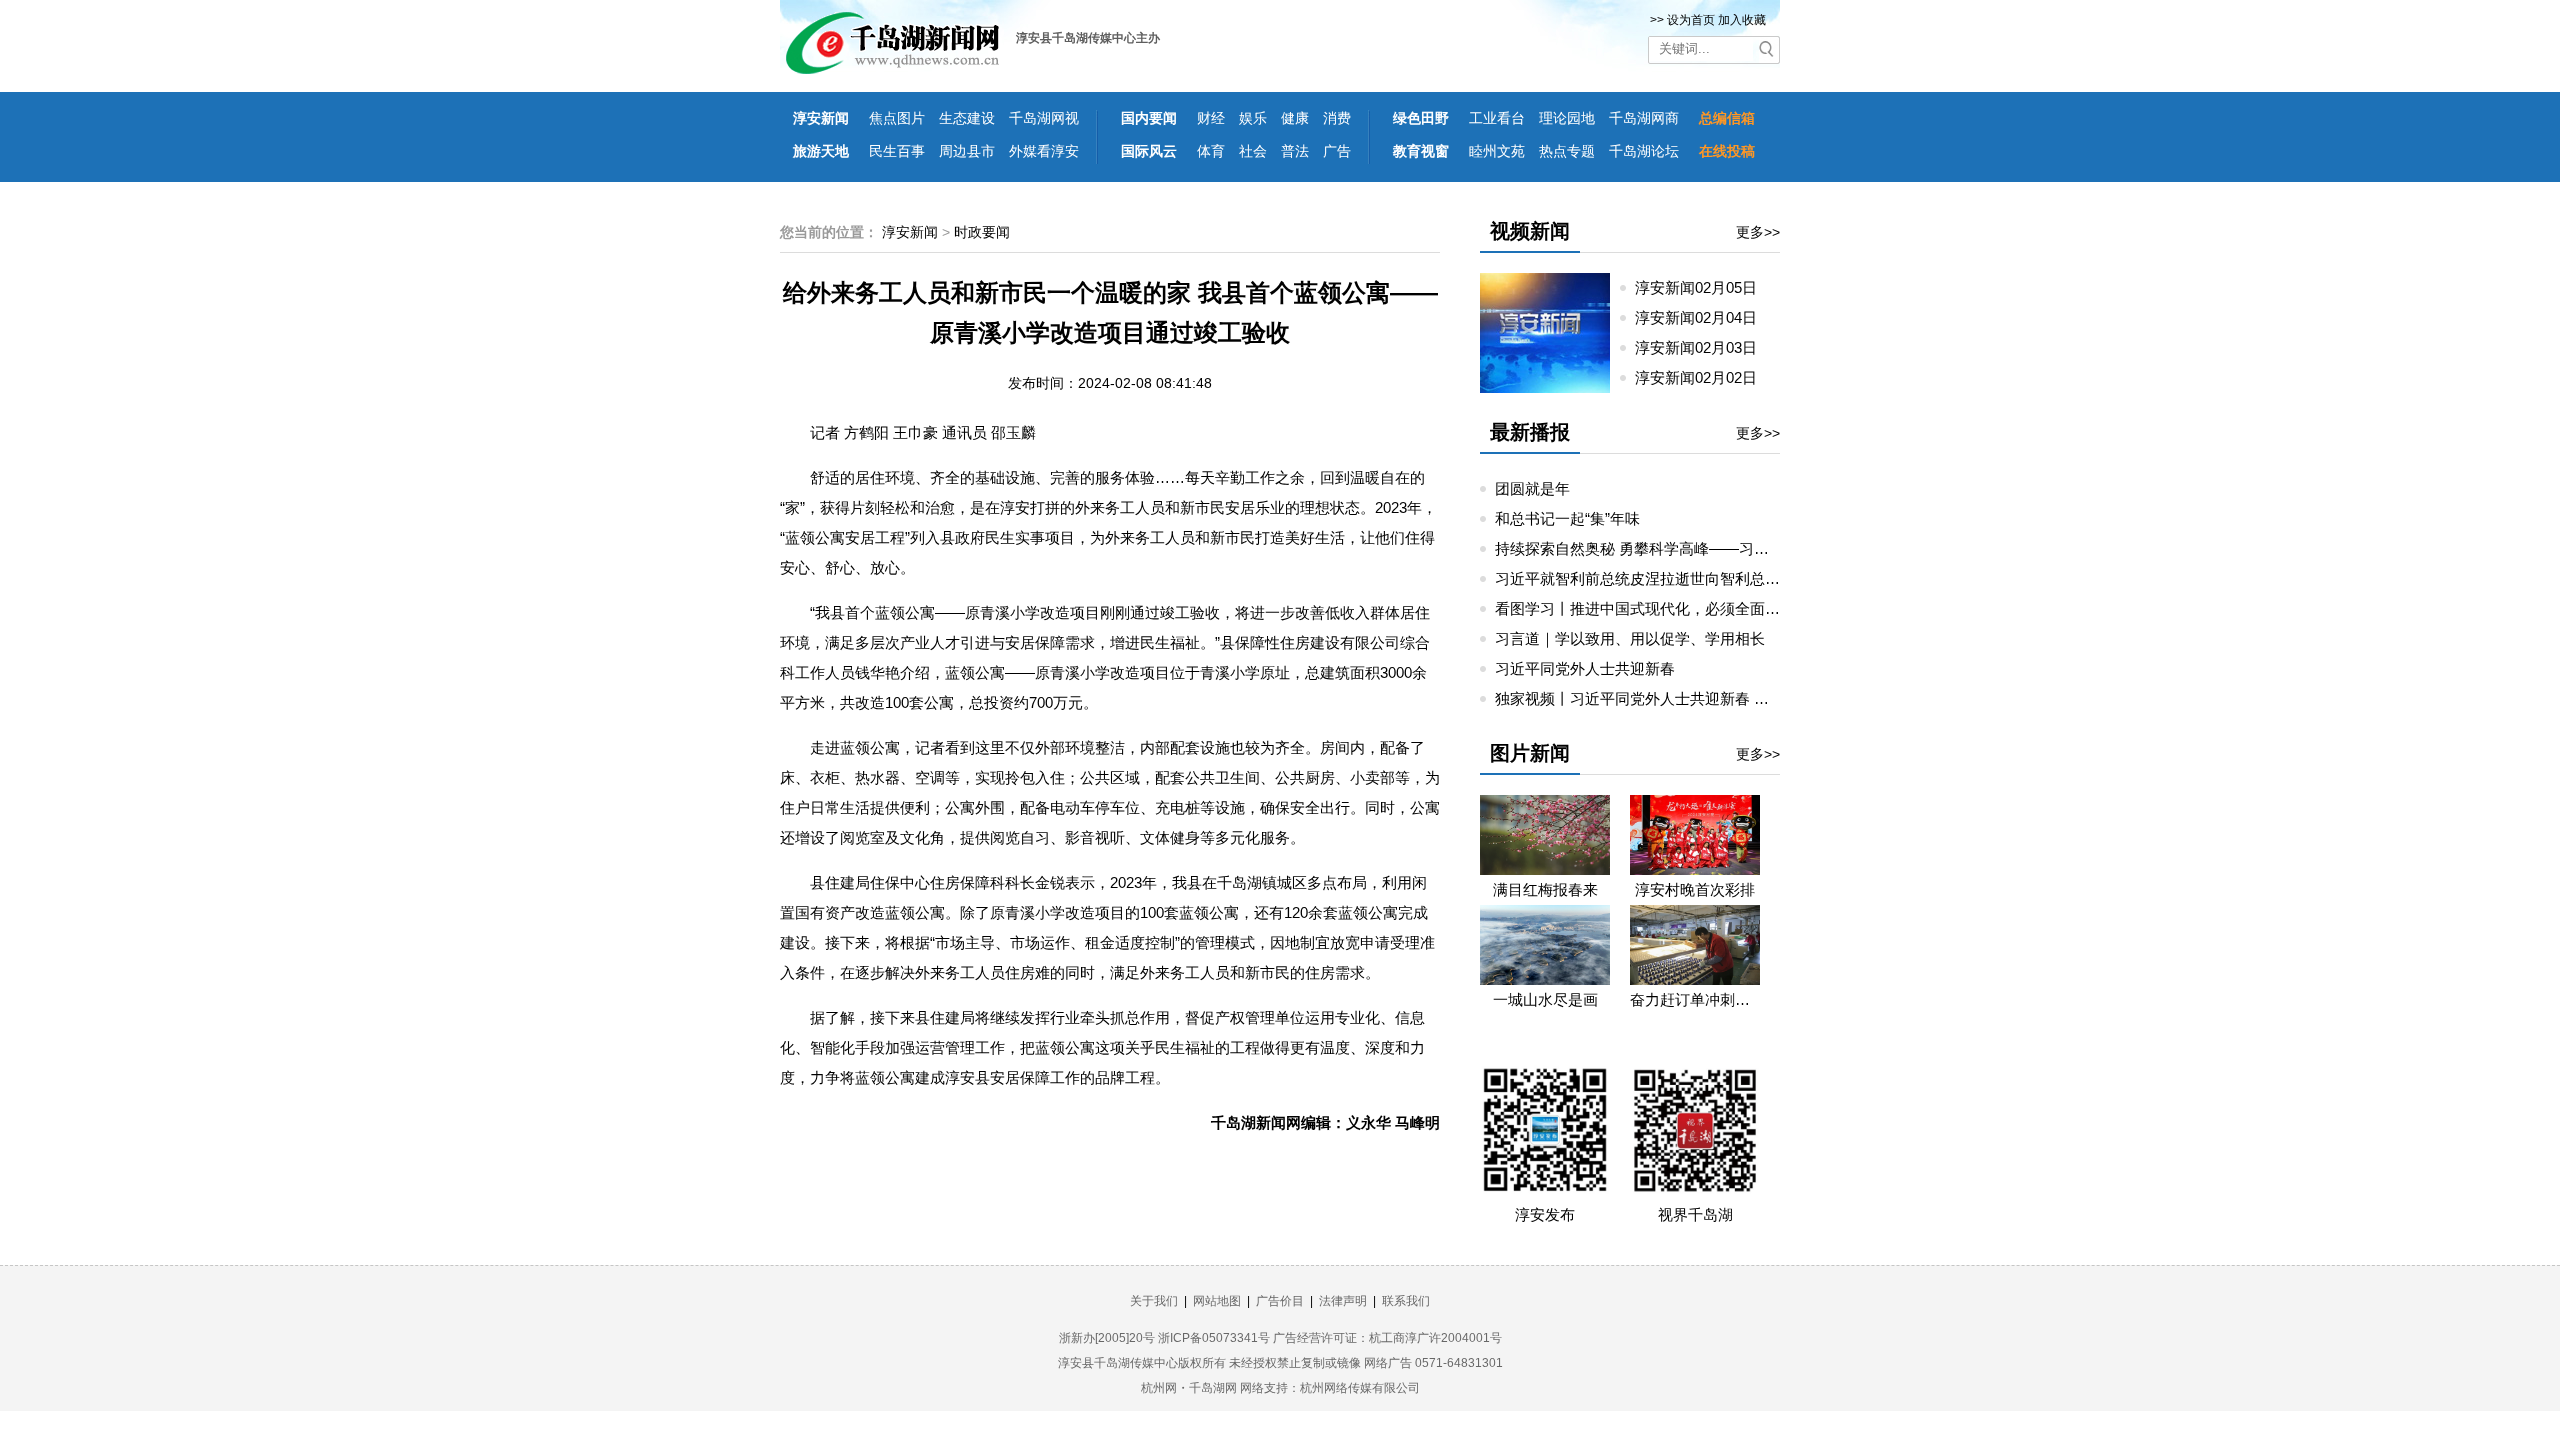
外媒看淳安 (1044, 151)
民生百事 (897, 151)
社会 (1253, 151)
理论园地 (1567, 118)
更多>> (1758, 232)
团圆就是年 (1532, 488)
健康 (1295, 118)
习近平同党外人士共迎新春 (1585, 668)
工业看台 (1497, 118)
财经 (1211, 118)
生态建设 (967, 118)
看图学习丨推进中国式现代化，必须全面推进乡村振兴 (1675, 608)
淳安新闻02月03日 (1704, 347)
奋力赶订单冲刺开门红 (1695, 999)
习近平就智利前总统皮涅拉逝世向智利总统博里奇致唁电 (1682, 578)
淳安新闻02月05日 (1704, 287)
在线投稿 (1727, 151)
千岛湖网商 (1644, 118)
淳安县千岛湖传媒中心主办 (1088, 38)
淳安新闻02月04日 (1704, 317)
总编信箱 (1727, 118)
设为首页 (1691, 20)
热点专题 (1567, 151)
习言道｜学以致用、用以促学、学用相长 (1630, 638)
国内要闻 (1149, 118)
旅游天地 (821, 151)
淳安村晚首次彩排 (1695, 889)
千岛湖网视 (1044, 118)
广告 (1337, 151)
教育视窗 (1421, 151)
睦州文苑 (1497, 151)
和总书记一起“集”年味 (1567, 518)
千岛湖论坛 (1644, 151)
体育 (1211, 151)
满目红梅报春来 (1545, 889)
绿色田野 (1421, 118)
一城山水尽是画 (1545, 999)
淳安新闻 (821, 118)
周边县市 (967, 151)
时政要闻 (982, 232)
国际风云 (1149, 151)
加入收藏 (1742, 20)
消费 (1337, 118)
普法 (1295, 151)
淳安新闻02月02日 (1704, 377)
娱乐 (1253, 118)
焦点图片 (897, 118)
